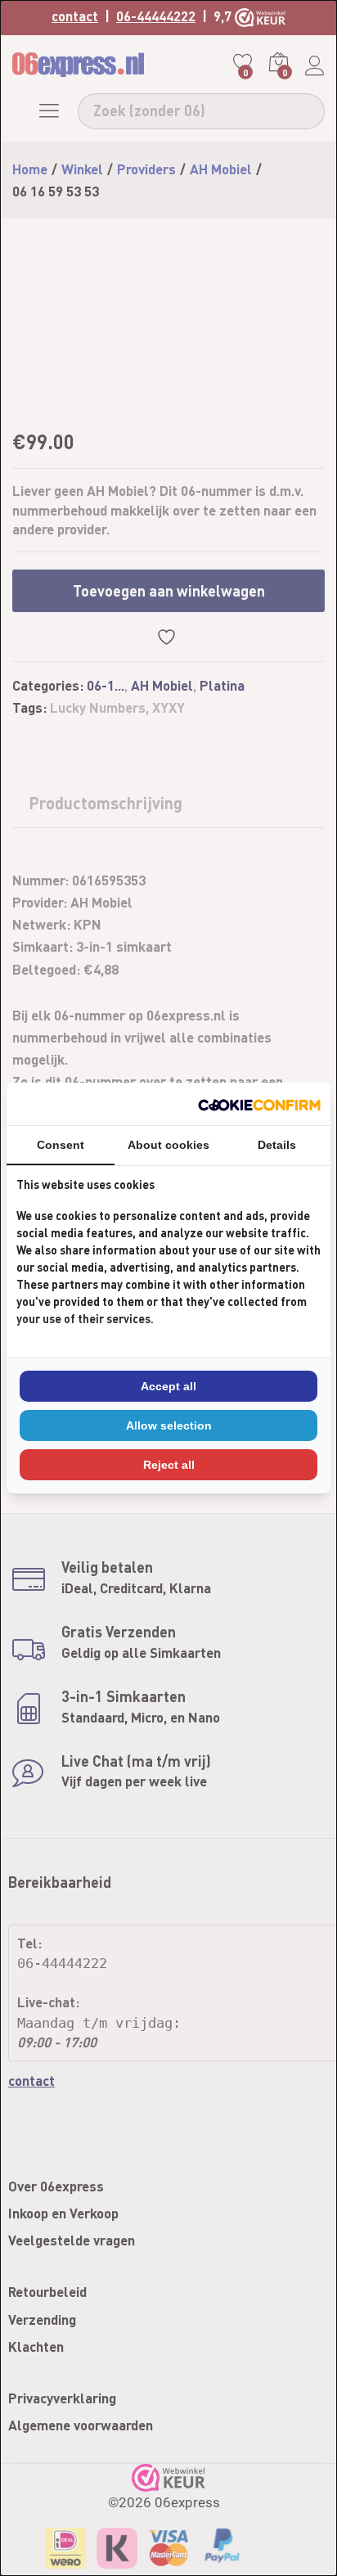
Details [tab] (277, 1145)
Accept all (168, 1386)
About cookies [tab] (168, 1145)
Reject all (169, 1465)
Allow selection (169, 1425)
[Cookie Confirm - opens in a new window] (259, 1103)
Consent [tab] (61, 1145)
